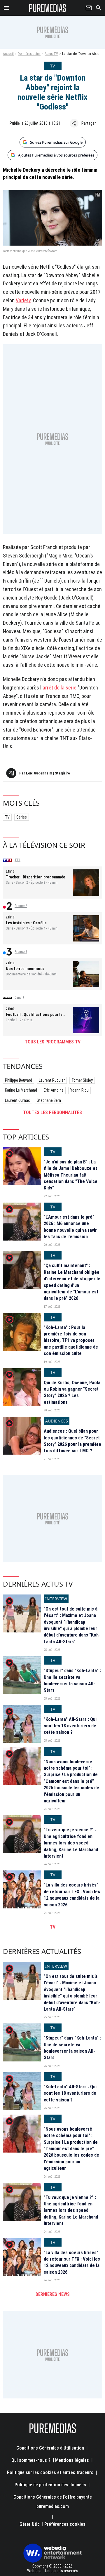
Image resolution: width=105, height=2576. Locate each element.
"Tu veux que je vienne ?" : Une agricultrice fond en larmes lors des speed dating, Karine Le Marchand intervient (71, 1843)
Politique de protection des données (50, 2485)
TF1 (17, 860)
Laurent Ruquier (52, 1080)
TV (7, 817)
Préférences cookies (65, 2524)
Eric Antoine (54, 1090)
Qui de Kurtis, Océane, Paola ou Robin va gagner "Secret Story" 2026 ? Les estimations (72, 1392)
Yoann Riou (79, 1090)
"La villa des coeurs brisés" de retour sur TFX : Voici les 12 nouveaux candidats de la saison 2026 (72, 1895)
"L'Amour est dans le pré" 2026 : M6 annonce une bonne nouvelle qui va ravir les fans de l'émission (70, 1227)
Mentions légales (72, 2460)
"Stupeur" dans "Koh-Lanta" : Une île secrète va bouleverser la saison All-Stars (72, 1680)
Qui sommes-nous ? (31, 2460)
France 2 (21, 906)
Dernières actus (29, 54)
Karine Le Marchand (21, 1090)
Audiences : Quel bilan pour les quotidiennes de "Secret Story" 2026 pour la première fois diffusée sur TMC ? (72, 1441)
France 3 (21, 952)
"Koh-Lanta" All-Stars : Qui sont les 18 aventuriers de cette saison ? (70, 1726)
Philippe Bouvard (19, 1080)
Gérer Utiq (30, 2524)
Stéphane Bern (49, 1100)
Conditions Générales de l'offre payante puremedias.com (53, 2502)
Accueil (8, 54)
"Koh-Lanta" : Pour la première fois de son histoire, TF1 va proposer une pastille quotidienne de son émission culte (71, 1341)
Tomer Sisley (82, 1080)
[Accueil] (48, 8)
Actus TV (51, 54)
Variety (23, 300)
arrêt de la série (60, 688)
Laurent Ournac (17, 1100)
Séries (22, 817)
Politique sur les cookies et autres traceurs (50, 2472)
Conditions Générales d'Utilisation (50, 2448)
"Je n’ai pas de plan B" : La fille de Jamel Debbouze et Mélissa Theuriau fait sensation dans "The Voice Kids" (71, 1175)
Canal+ (20, 998)
